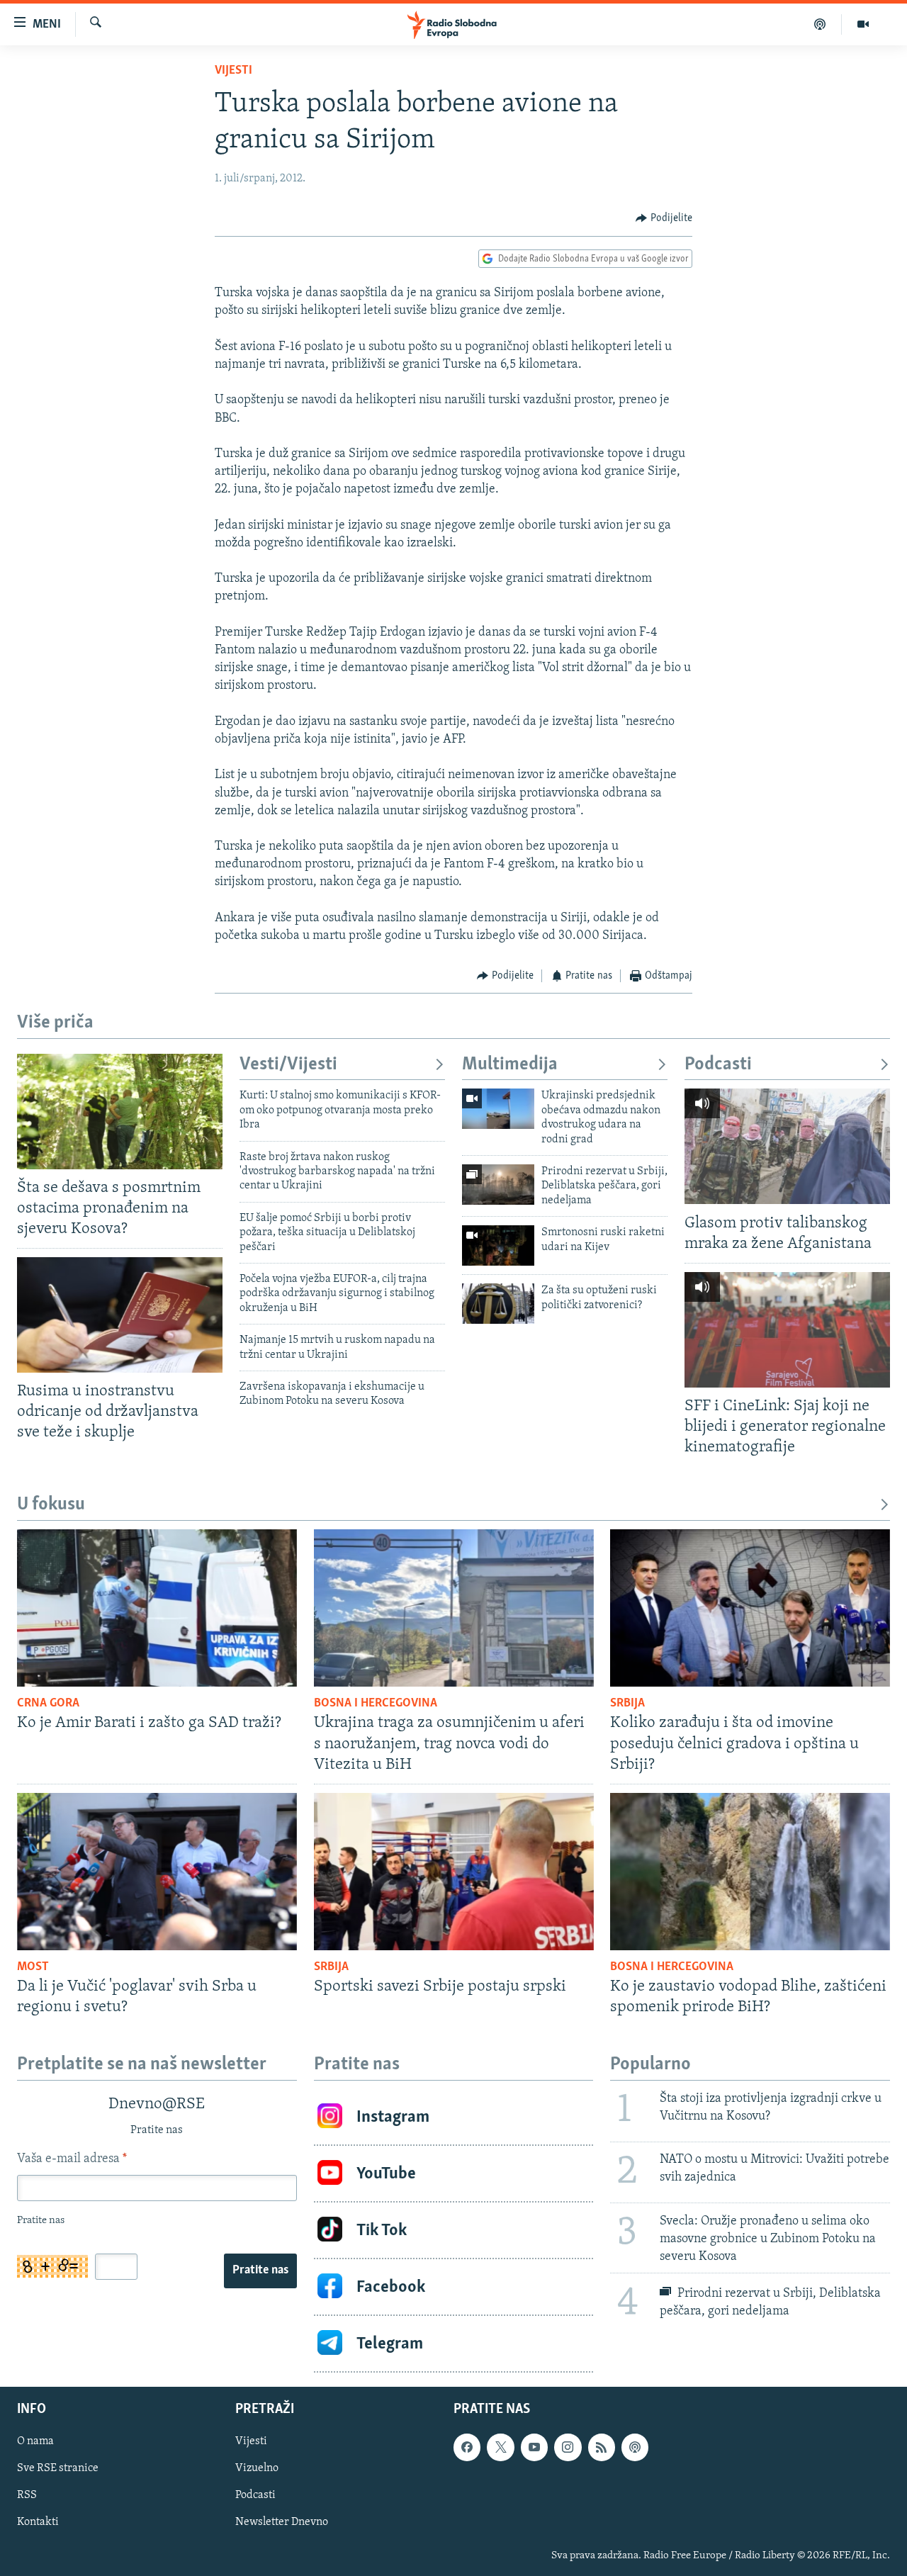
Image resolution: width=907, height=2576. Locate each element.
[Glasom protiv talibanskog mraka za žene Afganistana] (787, 1146)
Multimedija (510, 1065)
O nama (35, 2441)
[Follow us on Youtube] (534, 2447)
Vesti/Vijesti (288, 1065)
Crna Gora (48, 1704)
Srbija (627, 1704)
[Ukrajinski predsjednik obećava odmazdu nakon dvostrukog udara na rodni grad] (498, 1109)
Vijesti (233, 71)
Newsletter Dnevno (282, 2523)
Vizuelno (257, 2468)
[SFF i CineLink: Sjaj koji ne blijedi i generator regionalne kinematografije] (787, 1330)
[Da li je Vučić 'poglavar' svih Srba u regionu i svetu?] (157, 1872)
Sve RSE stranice (58, 2468)
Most (33, 1967)
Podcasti (718, 1065)
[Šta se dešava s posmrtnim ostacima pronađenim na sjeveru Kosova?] (120, 1112)
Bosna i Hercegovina (376, 1704)
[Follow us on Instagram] (568, 2447)
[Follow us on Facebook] (467, 2447)
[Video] (863, 24)
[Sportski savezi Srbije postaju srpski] (454, 1872)
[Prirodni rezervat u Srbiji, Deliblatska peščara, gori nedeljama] (498, 1185)
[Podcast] (820, 24)
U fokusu (51, 1505)
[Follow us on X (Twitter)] (500, 2447)
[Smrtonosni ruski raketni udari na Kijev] (498, 1245)
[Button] (664, 218)
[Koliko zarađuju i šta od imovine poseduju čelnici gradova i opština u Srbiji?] (750, 1608)
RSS (27, 2496)
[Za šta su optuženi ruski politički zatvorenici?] (498, 1304)
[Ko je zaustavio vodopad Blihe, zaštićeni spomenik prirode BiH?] (750, 1872)
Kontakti (38, 2523)
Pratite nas (260, 2271)
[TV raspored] (635, 2447)
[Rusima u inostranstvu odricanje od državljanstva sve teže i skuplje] (120, 1315)
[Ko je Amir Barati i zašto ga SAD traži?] (157, 1608)
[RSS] (602, 2447)
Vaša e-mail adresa (72, 2159)
